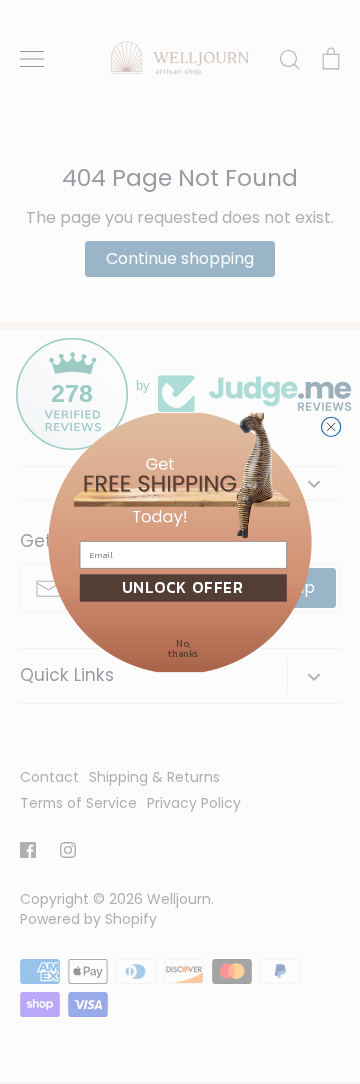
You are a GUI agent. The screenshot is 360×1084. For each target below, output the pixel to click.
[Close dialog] (330, 426)
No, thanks (183, 647)
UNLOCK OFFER (183, 587)
